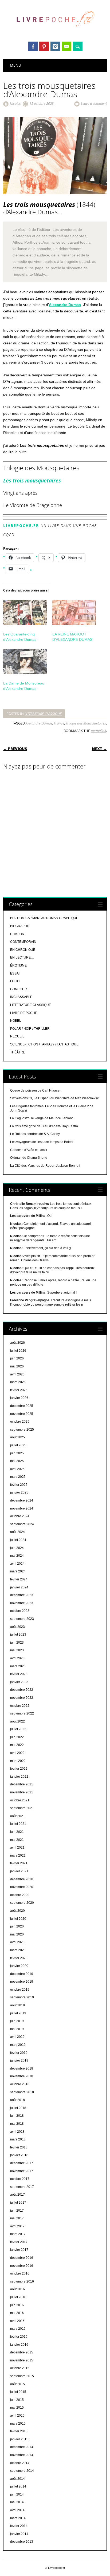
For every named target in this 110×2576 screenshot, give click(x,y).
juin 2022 (17, 1737)
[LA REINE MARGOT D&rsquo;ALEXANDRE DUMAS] (74, 613)
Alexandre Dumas (65, 305)
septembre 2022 (22, 1713)
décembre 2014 (22, 2447)
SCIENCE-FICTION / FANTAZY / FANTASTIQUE (44, 1044)
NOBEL (16, 1021)
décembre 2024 (22, 1500)
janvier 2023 (19, 1682)
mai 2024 (17, 1556)
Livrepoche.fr (21, 526)
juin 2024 (17, 1548)
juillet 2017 (18, 2203)
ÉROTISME (18, 965)
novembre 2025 (22, 1414)
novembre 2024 (22, 1508)
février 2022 (19, 1769)
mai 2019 (17, 2029)
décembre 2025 (22, 1406)
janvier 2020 (19, 1966)
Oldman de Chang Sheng (29, 1158)
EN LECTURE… (22, 957)
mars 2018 (18, 2139)
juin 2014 (17, 2494)
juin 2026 (17, 1358)
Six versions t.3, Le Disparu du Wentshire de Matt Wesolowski (55, 1098)
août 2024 (17, 1532)
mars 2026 (18, 1382)
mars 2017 (18, 2234)
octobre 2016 (20, 2273)
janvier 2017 (19, 2250)
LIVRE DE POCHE (24, 1013)
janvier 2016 (19, 2345)
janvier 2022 (19, 1777)
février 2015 (19, 2431)
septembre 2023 (22, 1619)
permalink (98, 731)
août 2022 (17, 1721)
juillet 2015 (18, 2392)
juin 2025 (17, 1453)
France (59, 723)
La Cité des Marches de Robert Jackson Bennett (45, 1166)
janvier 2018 (19, 2155)
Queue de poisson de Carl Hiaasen (36, 1090)
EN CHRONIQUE (23, 950)
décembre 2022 (22, 1690)
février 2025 (19, 1485)
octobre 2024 (20, 1516)
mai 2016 (17, 2313)
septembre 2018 (22, 2092)
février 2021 (19, 1863)
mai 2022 (17, 1745)
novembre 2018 (22, 2076)
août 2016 (17, 2289)
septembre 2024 (22, 1524)
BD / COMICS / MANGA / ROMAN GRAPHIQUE (44, 918)
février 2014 (19, 2526)
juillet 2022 (18, 1729)
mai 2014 (17, 2502)
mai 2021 (17, 1840)
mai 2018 (17, 2124)
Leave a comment (94, 103)
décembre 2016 (22, 2258)
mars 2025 (18, 1477)
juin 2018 (17, 2116)
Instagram (55, 46)
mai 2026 (17, 1366)
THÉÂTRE (18, 1052)
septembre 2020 (22, 1903)
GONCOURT (19, 989)
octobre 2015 (20, 2368)
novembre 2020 (22, 1887)
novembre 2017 (22, 2171)
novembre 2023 (22, 1603)
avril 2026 (17, 1374)
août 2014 (17, 2479)
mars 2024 (18, 1571)
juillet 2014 (18, 2486)
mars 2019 (18, 2045)
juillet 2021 (18, 1824)
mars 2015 (18, 2424)
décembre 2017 (22, 2163)
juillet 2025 (18, 1445)
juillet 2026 (18, 1351)
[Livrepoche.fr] (55, 32)
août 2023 (17, 1627)
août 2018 (17, 2100)
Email (66, 46)
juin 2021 (17, 1832)
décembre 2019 (22, 1974)
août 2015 (17, 2384)
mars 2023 (18, 1666)
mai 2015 (17, 2408)
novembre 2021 (22, 1792)
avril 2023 (17, 1658)
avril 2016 (17, 2321)
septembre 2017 (22, 2187)
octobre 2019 (20, 1990)
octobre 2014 (20, 2463)
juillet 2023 (18, 1635)
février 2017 (19, 2242)
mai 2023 (17, 1650)
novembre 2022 (22, 1698)
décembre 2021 (22, 1784)
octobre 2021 (20, 1800)
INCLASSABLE (21, 997)
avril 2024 (17, 1564)
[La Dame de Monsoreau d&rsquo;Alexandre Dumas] (25, 662)
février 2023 (19, 1674)
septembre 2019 (22, 1997)
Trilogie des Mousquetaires (86, 723)
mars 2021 (18, 1855)
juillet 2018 (18, 2108)
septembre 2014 (22, 2471)
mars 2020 (18, 1950)
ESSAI (15, 973)
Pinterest (44, 46)
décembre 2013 (22, 2542)
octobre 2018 (20, 2084)
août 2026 (17, 1343)
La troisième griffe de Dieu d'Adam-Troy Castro (44, 1126)
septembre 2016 (22, 2281)
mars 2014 (18, 2518)
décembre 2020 (22, 1879)
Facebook (33, 46)
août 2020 (17, 1911)
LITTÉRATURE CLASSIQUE (43, 714)
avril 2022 (17, 1753)
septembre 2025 (22, 1430)
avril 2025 (17, 1469)
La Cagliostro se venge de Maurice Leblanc (42, 1118)
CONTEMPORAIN (23, 942)
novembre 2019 (22, 1982)
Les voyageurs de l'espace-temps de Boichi (42, 1142)
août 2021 (17, 1816)
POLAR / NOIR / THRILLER (30, 1029)
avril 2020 (17, 1942)
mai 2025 (17, 1461)
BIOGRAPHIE (20, 926)
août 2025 (17, 1437)
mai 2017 (17, 2218)
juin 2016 (17, 2305)
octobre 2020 (20, 1895)
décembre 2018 (22, 2068)
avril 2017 (17, 2226)
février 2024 (19, 1579)
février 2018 (19, 2147)
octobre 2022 (20, 1706)
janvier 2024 (19, 1587)
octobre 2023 (20, 1611)
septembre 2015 (22, 2376)
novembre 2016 (22, 2266)
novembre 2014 (22, 2455)
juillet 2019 (18, 2013)
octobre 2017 (20, 2179)
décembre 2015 (22, 2352)
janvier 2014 (19, 2534)
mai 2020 (17, 1934)
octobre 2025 (20, 1422)
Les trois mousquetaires (32, 480)
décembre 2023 (22, 1595)
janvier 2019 (19, 2060)
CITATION (17, 934)
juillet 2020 (18, 1919)
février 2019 (19, 2053)
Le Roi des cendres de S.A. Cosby (35, 1134)
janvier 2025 (19, 1492)
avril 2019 (17, 2037)
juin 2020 (17, 1926)
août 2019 (17, 2005)
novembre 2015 (22, 2360)
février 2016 (19, 2337)
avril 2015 (17, 2416)
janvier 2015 (19, 2439)
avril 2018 (17, 2132)
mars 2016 (18, 2329)
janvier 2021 (19, 1871)
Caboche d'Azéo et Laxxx (29, 1150)
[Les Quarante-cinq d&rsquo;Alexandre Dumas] (25, 613)
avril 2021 (17, 1848)
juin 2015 (17, 2400)
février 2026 (19, 1390)
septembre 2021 (22, 1808)
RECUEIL (17, 1036)
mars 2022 (18, 1761)
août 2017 (17, 2195)
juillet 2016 (18, 2297)
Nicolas (15, 103)
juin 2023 (17, 1643)
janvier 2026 (19, 1398)
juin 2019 (17, 2021)
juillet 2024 (18, 1540)
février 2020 (19, 1958)
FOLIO (15, 981)
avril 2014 (17, 2510)
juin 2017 (17, 2211)
